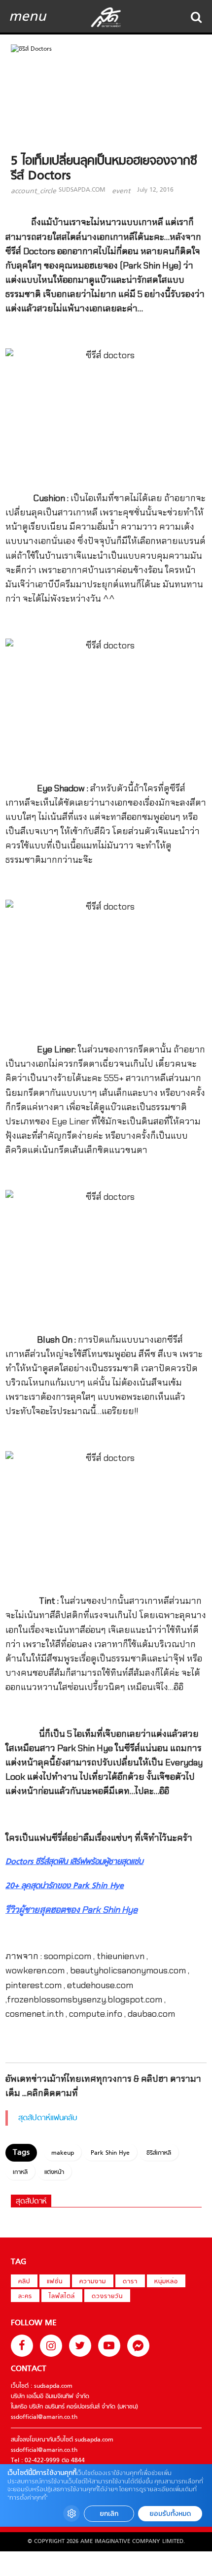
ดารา (130, 2282)
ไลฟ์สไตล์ (62, 2297)
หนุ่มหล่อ (166, 2282)
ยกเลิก (109, 2514)
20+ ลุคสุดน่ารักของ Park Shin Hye (65, 1886)
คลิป (24, 2282)
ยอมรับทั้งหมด (170, 2514)
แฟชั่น (55, 2282)
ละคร (25, 2297)
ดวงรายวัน (107, 2297)
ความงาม (93, 2282)
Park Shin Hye (110, 2153)
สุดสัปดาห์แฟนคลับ (48, 2118)
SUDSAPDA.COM (82, 190)
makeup (63, 2153)
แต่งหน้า (54, 2172)
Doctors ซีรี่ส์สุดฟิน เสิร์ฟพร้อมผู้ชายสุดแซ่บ (74, 1862)
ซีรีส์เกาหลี (159, 2153)
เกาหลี (20, 2172)
